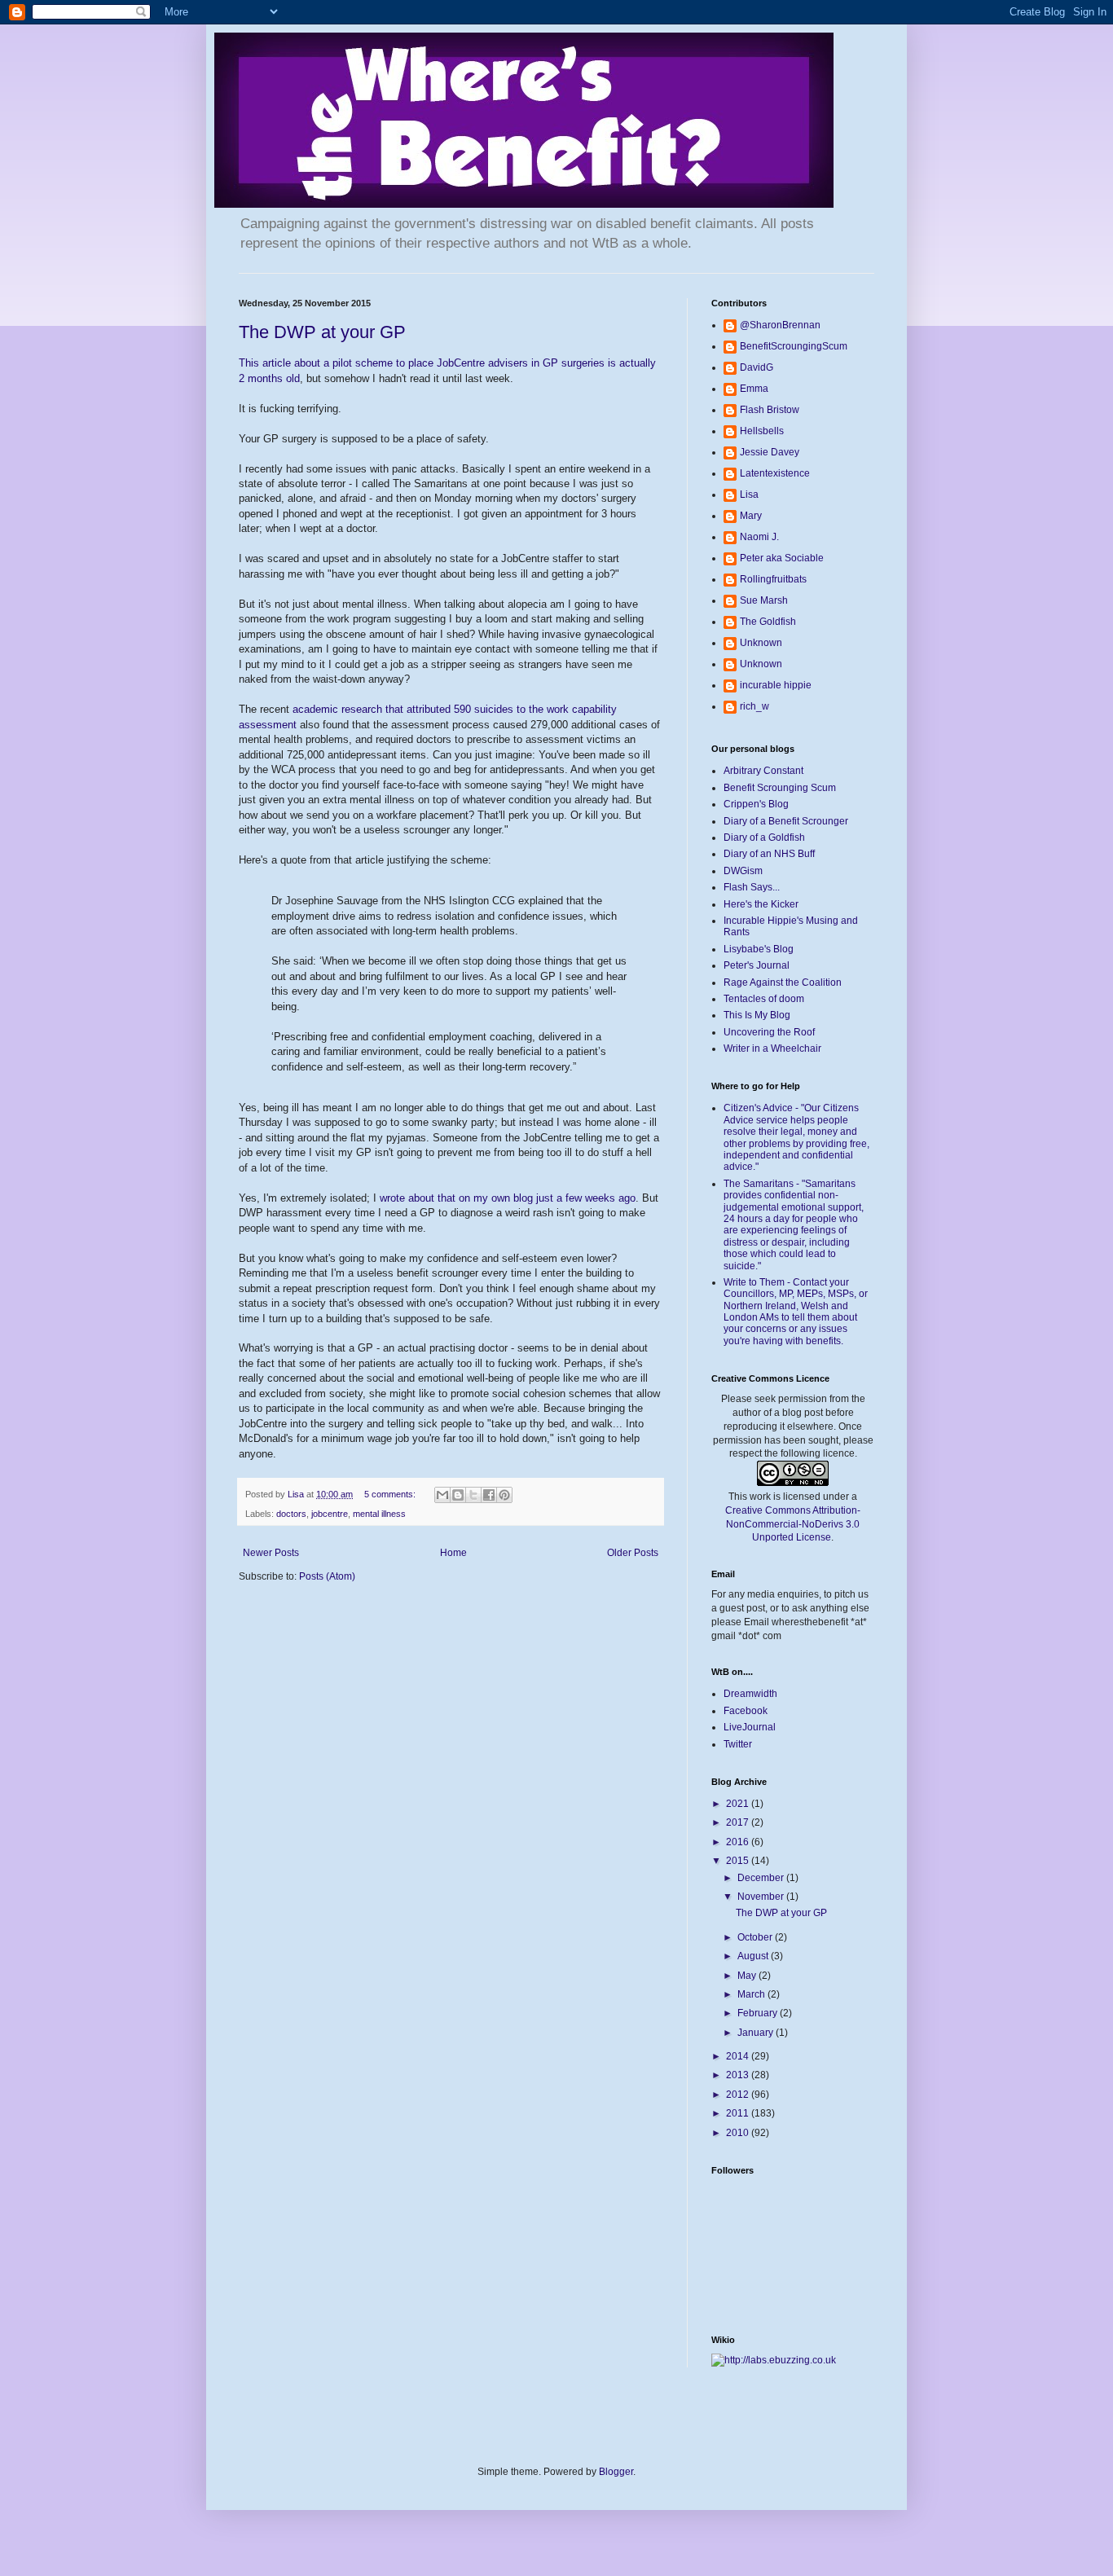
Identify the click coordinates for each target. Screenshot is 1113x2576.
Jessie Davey (770, 452)
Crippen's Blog (756, 804)
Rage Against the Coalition (783, 982)
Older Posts (633, 1553)
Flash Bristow (770, 410)
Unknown (761, 643)
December (762, 1878)
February (759, 2013)
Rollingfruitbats (773, 579)
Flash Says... (752, 887)
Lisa (749, 495)
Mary (751, 516)
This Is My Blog (757, 1015)
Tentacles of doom (764, 999)
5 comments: (391, 1494)
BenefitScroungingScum (794, 346)
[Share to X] (473, 1495)
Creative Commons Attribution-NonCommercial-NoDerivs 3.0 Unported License (793, 1524)
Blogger (616, 2472)
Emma (754, 389)
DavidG (757, 367)
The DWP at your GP (322, 332)
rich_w (754, 706)
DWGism (743, 871)
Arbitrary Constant (763, 771)
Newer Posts (271, 1553)
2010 (739, 2133)
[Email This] (442, 1495)
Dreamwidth (750, 1694)
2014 (739, 2056)
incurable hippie (776, 685)
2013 (739, 2075)
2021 (739, 1804)
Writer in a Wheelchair (772, 1048)
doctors (291, 1514)
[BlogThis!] (458, 1495)
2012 (739, 2095)
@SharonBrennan (780, 325)
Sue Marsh (764, 600)
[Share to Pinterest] (504, 1495)
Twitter (738, 1744)
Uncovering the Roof (769, 1032)
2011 (739, 2113)
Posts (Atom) (327, 1576)
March (752, 1994)
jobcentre (330, 1514)
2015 (739, 1861)
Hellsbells (762, 431)
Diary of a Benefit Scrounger (786, 821)
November (762, 1897)
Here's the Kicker (761, 904)
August (754, 1956)
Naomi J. (759, 537)
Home (453, 1553)
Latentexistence (775, 473)
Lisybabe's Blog (759, 949)
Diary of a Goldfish (764, 837)
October (756, 1937)
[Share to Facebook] (489, 1495)
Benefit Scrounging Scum (780, 788)
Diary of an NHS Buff (769, 854)
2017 (739, 1822)
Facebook (746, 1711)
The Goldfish (768, 622)
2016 (739, 1842)
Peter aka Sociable (782, 558)
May (748, 1976)
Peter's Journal (757, 965)
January (757, 2033)
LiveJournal (750, 1727)
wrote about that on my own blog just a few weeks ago (508, 1198)
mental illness (379, 1514)
